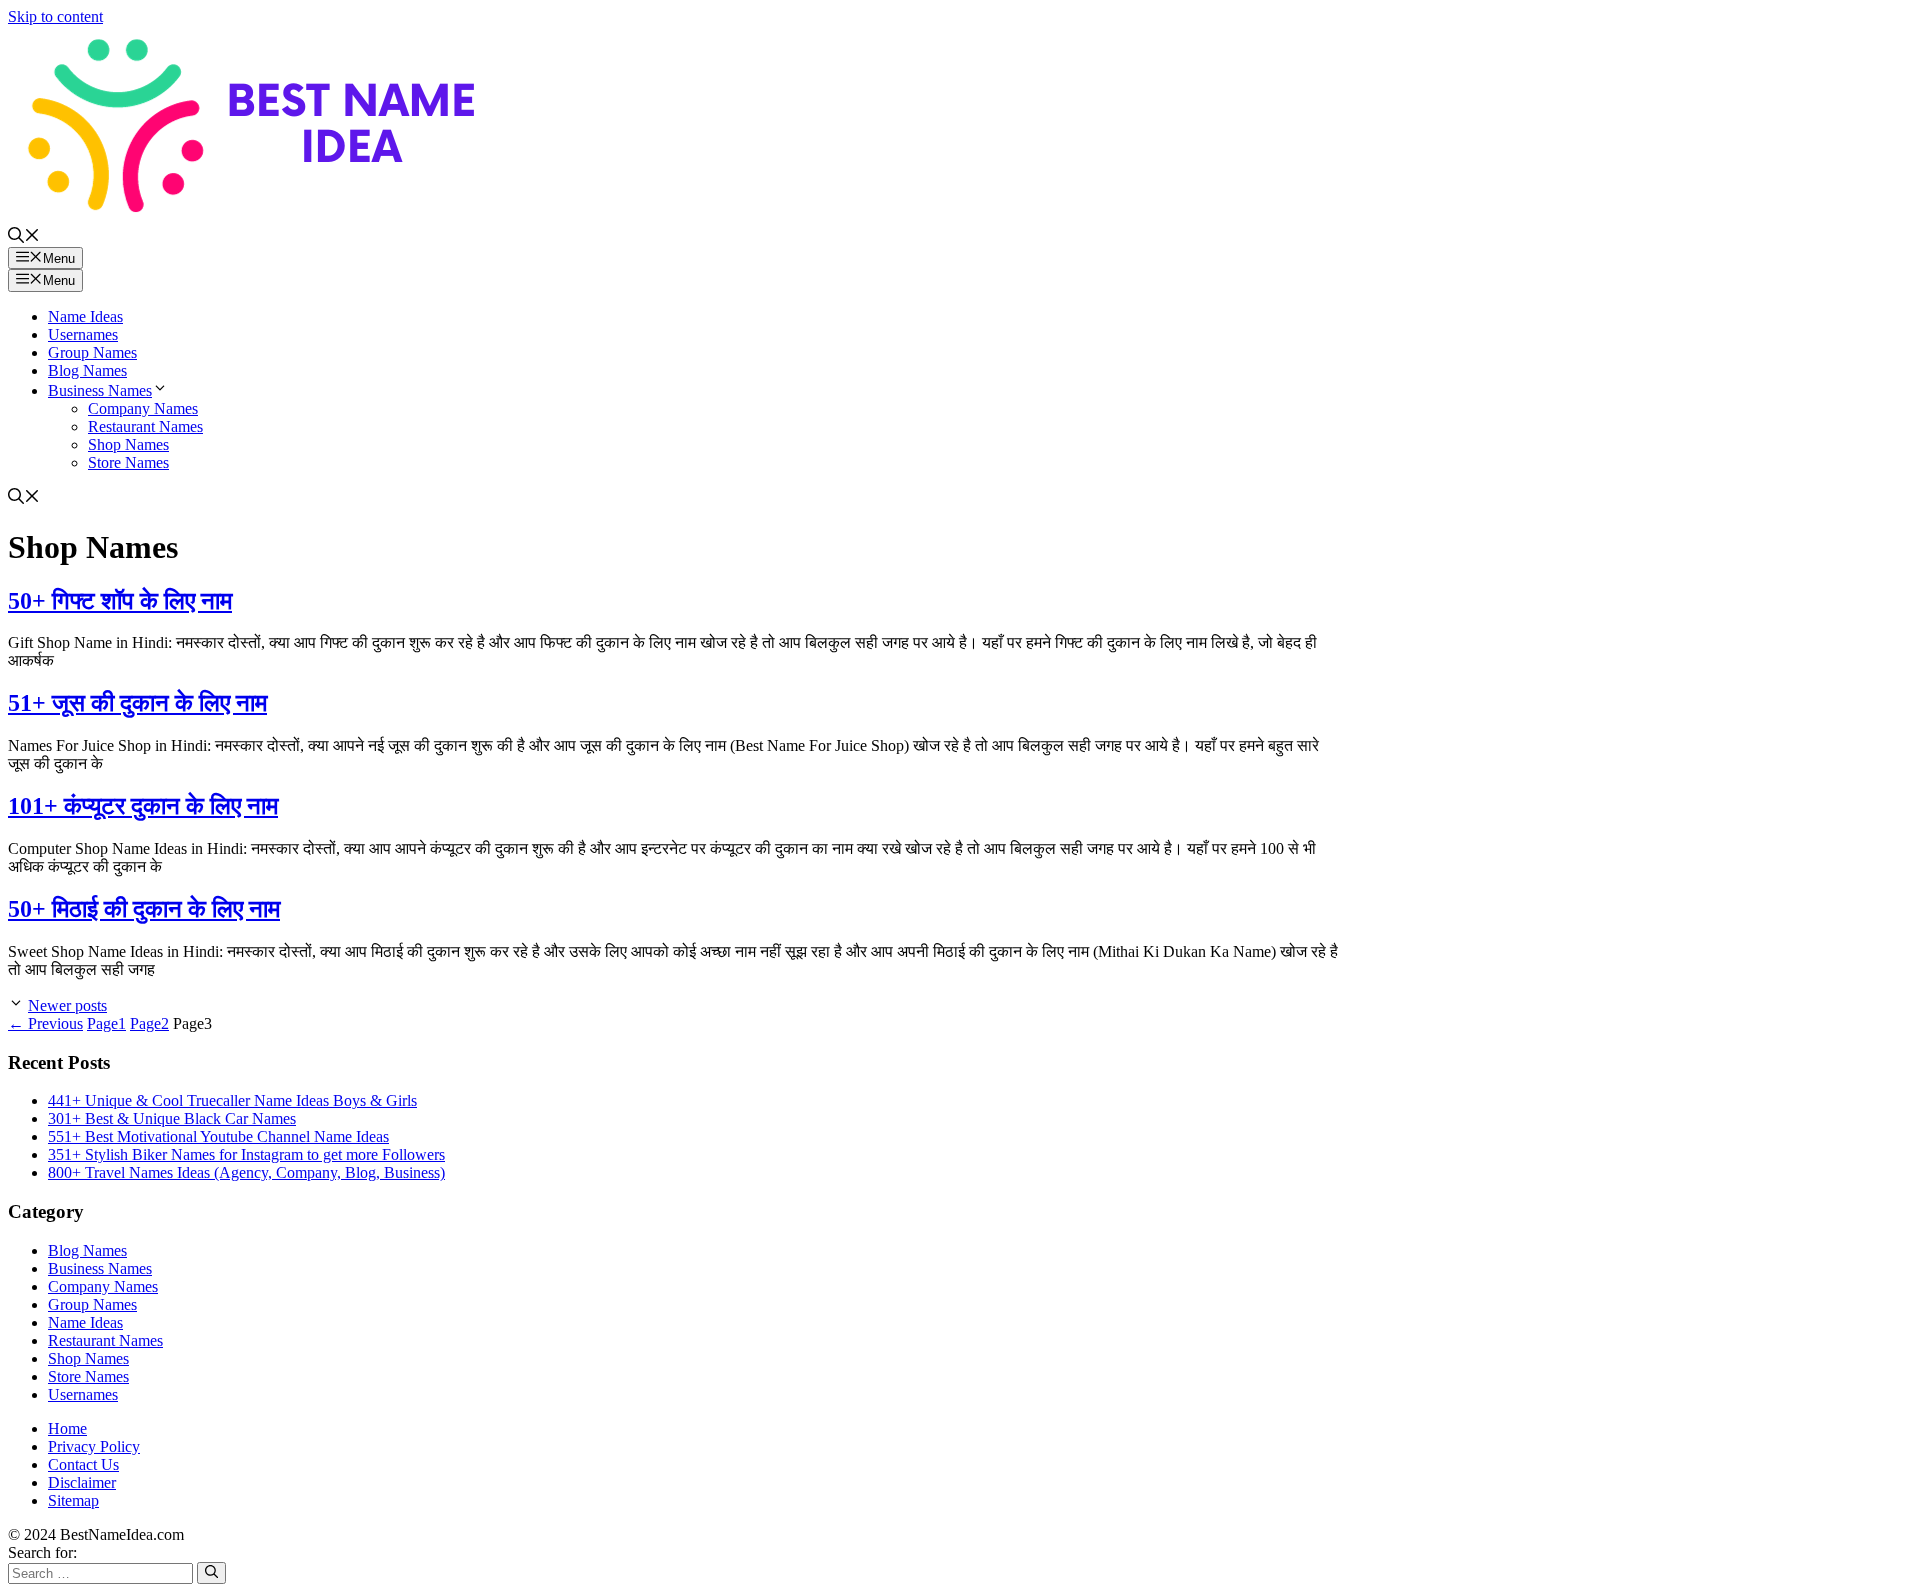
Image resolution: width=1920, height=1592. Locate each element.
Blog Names (87, 370)
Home (67, 1428)
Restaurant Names (145, 426)
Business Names (100, 390)
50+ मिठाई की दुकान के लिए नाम (144, 909)
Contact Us (83, 1464)
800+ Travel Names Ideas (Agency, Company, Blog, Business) (246, 1172)
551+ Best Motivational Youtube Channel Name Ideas (218, 1136)
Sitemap (73, 1500)
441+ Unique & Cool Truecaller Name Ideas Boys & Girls (232, 1100)
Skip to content (55, 16)
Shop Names (128, 444)
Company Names (143, 408)
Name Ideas (85, 316)
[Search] (211, 1573)
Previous (45, 1023)
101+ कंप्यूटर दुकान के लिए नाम (143, 806)
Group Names (92, 352)
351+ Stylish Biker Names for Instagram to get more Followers (246, 1154)
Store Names (128, 462)
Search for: (42, 1552)
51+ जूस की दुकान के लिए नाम (137, 703)
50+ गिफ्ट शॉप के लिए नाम (120, 601)
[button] (24, 237)
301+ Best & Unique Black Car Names (172, 1118)
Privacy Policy (94, 1446)
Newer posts (67, 1005)
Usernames (83, 334)
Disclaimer (82, 1482)
